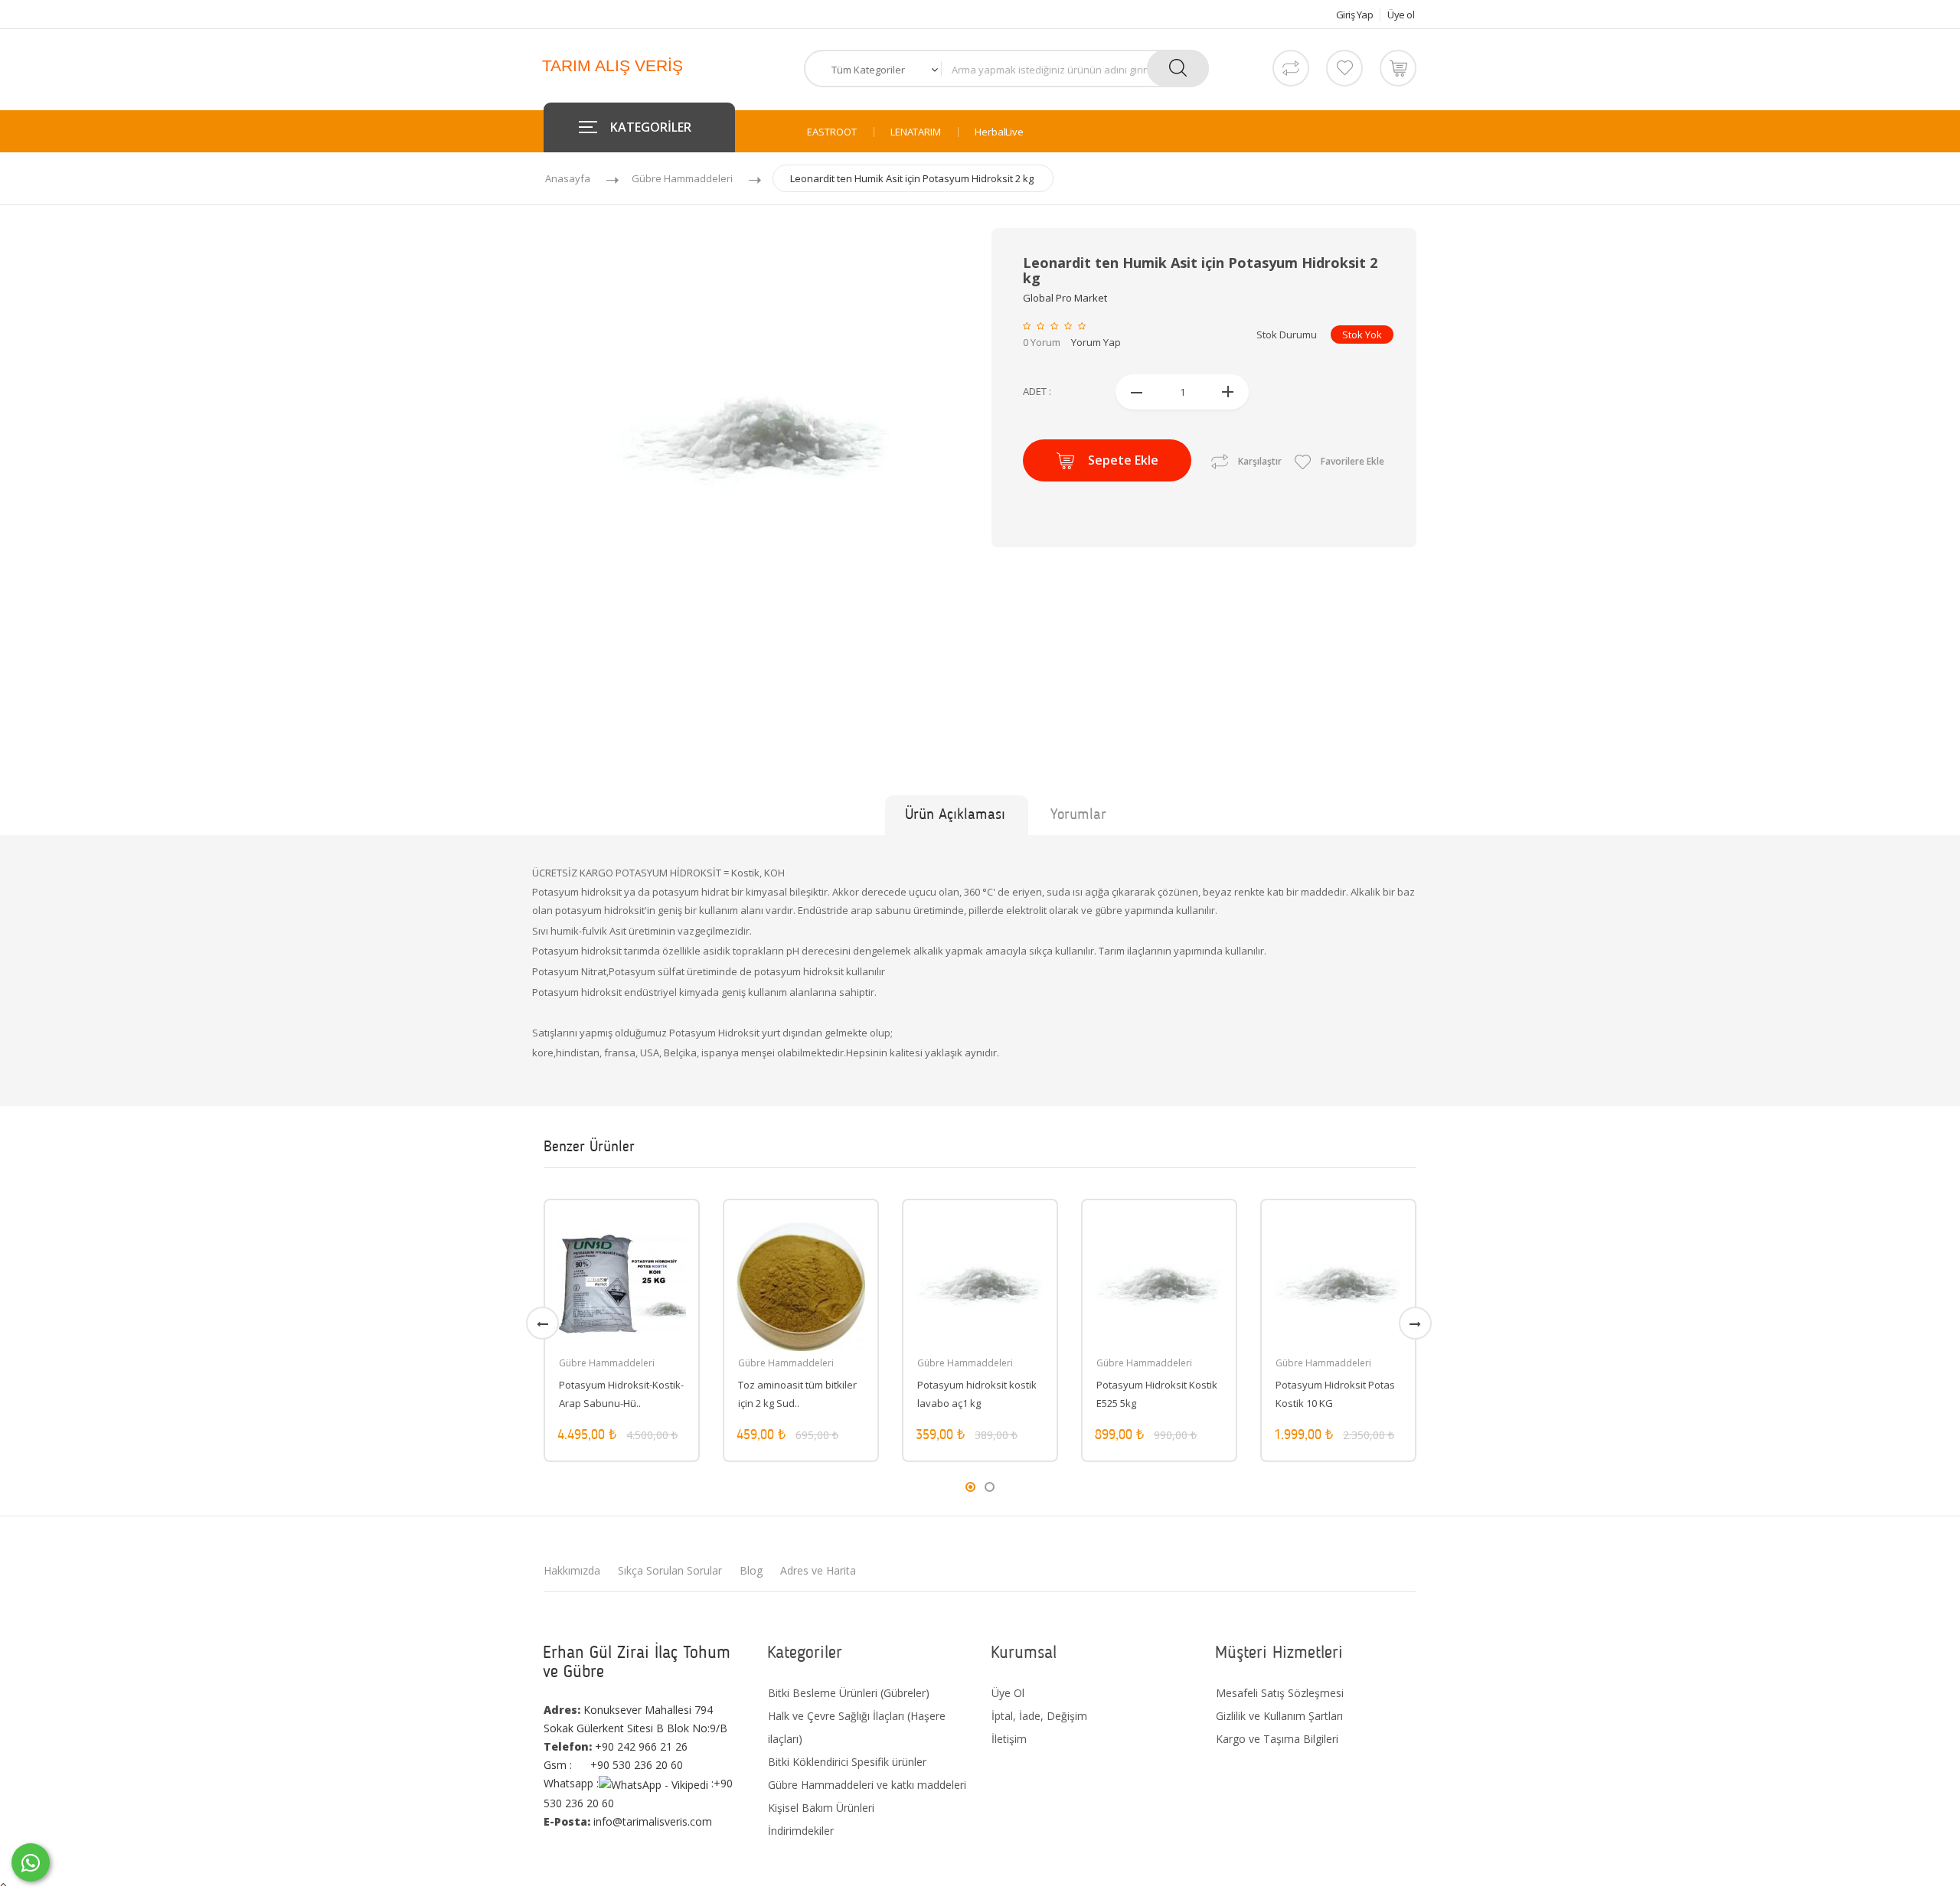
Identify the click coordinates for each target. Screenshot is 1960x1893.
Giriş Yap (1355, 15)
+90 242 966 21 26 (616, 1746)
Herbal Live (999, 132)
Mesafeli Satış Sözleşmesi (1280, 1693)
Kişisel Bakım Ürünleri (821, 1808)
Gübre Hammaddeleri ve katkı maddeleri (867, 1785)
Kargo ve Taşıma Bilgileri (1277, 1739)
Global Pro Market (1065, 298)
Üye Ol (1008, 1693)
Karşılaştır (1260, 461)
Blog (751, 1570)
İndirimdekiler (801, 1831)
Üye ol (1401, 15)
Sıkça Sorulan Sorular (670, 1570)
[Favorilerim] (1344, 68)
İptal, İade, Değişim (1039, 1716)
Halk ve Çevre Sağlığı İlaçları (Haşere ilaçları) (857, 1727)
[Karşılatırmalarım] (1291, 68)
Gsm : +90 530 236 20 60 (613, 1765)
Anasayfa (568, 178)
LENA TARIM (916, 132)
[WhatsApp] (31, 1862)
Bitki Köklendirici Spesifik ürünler (847, 1762)
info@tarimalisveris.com (628, 1821)
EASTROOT (832, 132)
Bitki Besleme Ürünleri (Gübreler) (849, 1693)
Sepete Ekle (1123, 460)
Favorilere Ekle (1351, 461)
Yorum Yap (1096, 342)
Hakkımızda (572, 1570)
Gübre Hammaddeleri (682, 178)
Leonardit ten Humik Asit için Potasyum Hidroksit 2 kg (912, 178)
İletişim (1009, 1739)
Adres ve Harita (818, 1570)
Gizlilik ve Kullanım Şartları (1279, 1716)
